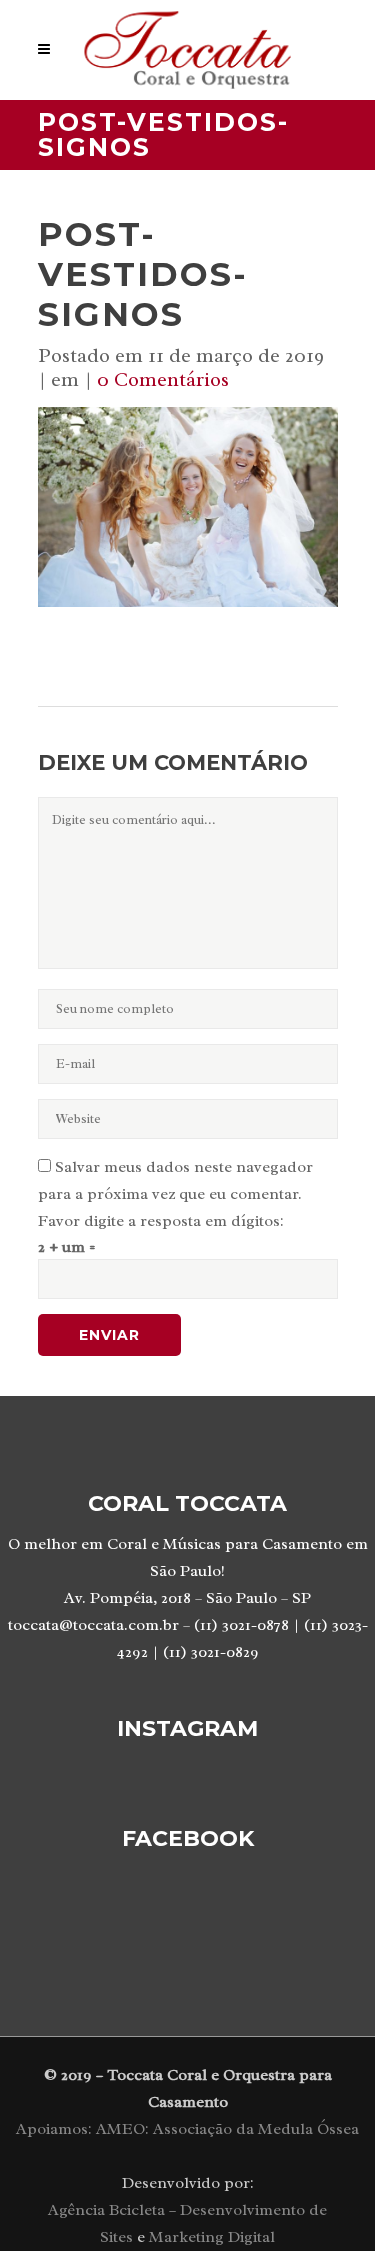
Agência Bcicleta (106, 2210)
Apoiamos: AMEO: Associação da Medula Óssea (187, 2129)
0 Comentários (163, 379)
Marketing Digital (212, 2237)
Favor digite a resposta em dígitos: (161, 1221)
